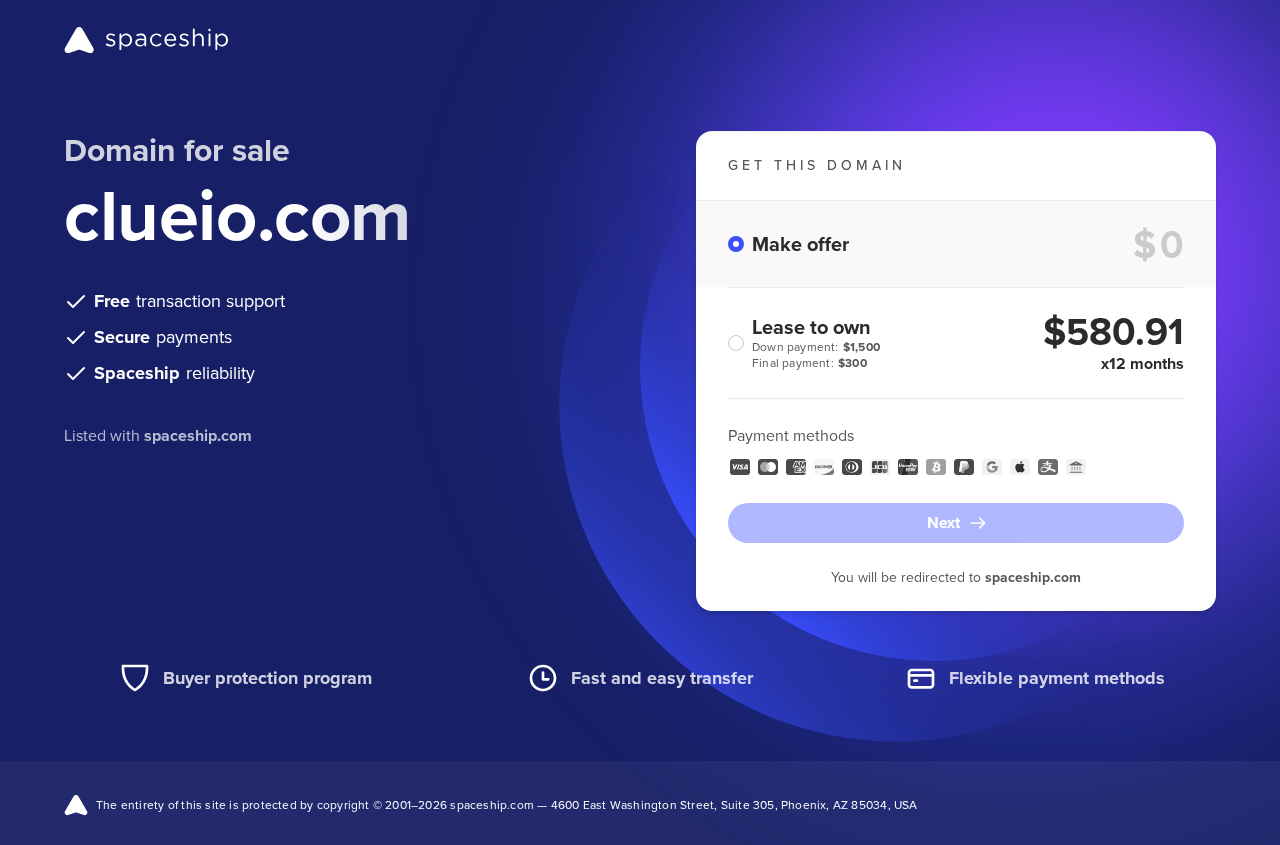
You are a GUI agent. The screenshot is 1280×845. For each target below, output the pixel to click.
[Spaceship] (146, 40)
